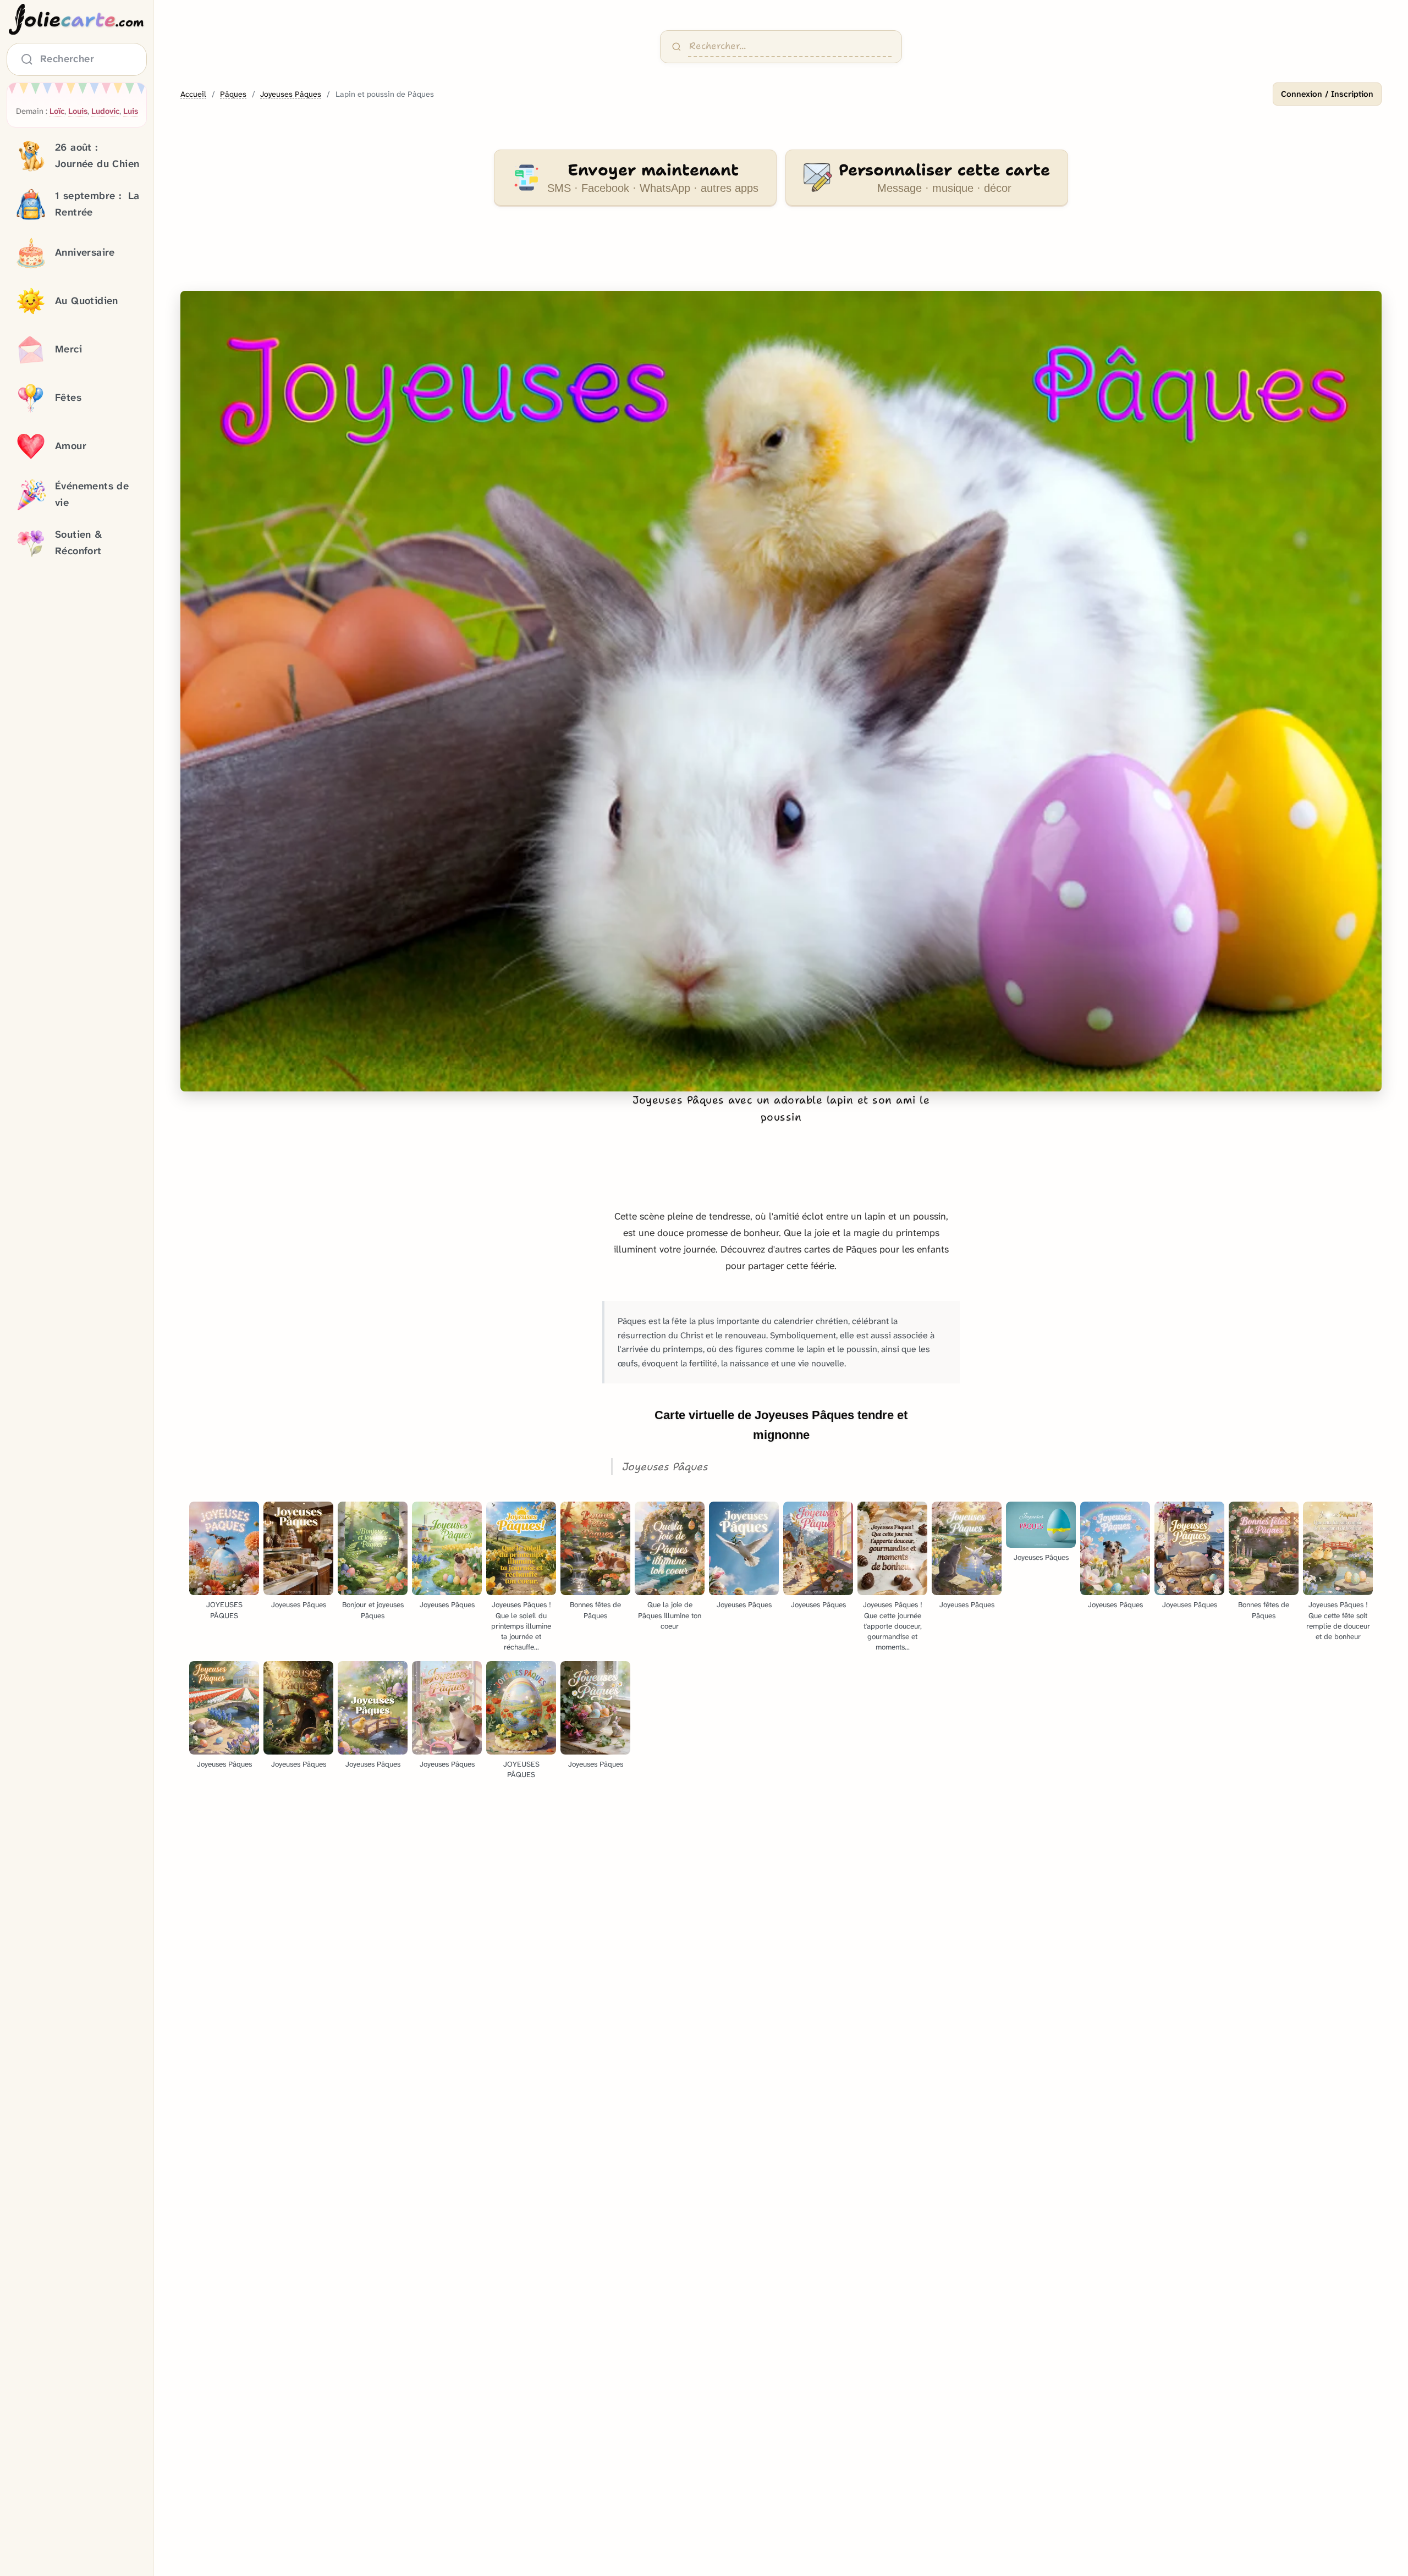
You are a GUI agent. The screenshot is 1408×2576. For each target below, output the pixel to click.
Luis (131, 111)
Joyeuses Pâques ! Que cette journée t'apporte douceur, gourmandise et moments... (893, 1626)
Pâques (233, 94)
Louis (78, 111)
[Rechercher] (676, 47)
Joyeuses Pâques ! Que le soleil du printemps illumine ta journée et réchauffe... (521, 1626)
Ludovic (105, 111)
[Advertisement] (781, 255)
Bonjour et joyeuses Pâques (373, 1610)
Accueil (193, 94)
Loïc (57, 111)
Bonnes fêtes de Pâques (595, 1610)
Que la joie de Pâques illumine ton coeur (670, 1615)
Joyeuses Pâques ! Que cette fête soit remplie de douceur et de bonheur (1338, 1620)
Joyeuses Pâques (291, 94)
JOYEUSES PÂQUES (224, 1610)
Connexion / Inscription (1327, 94)
